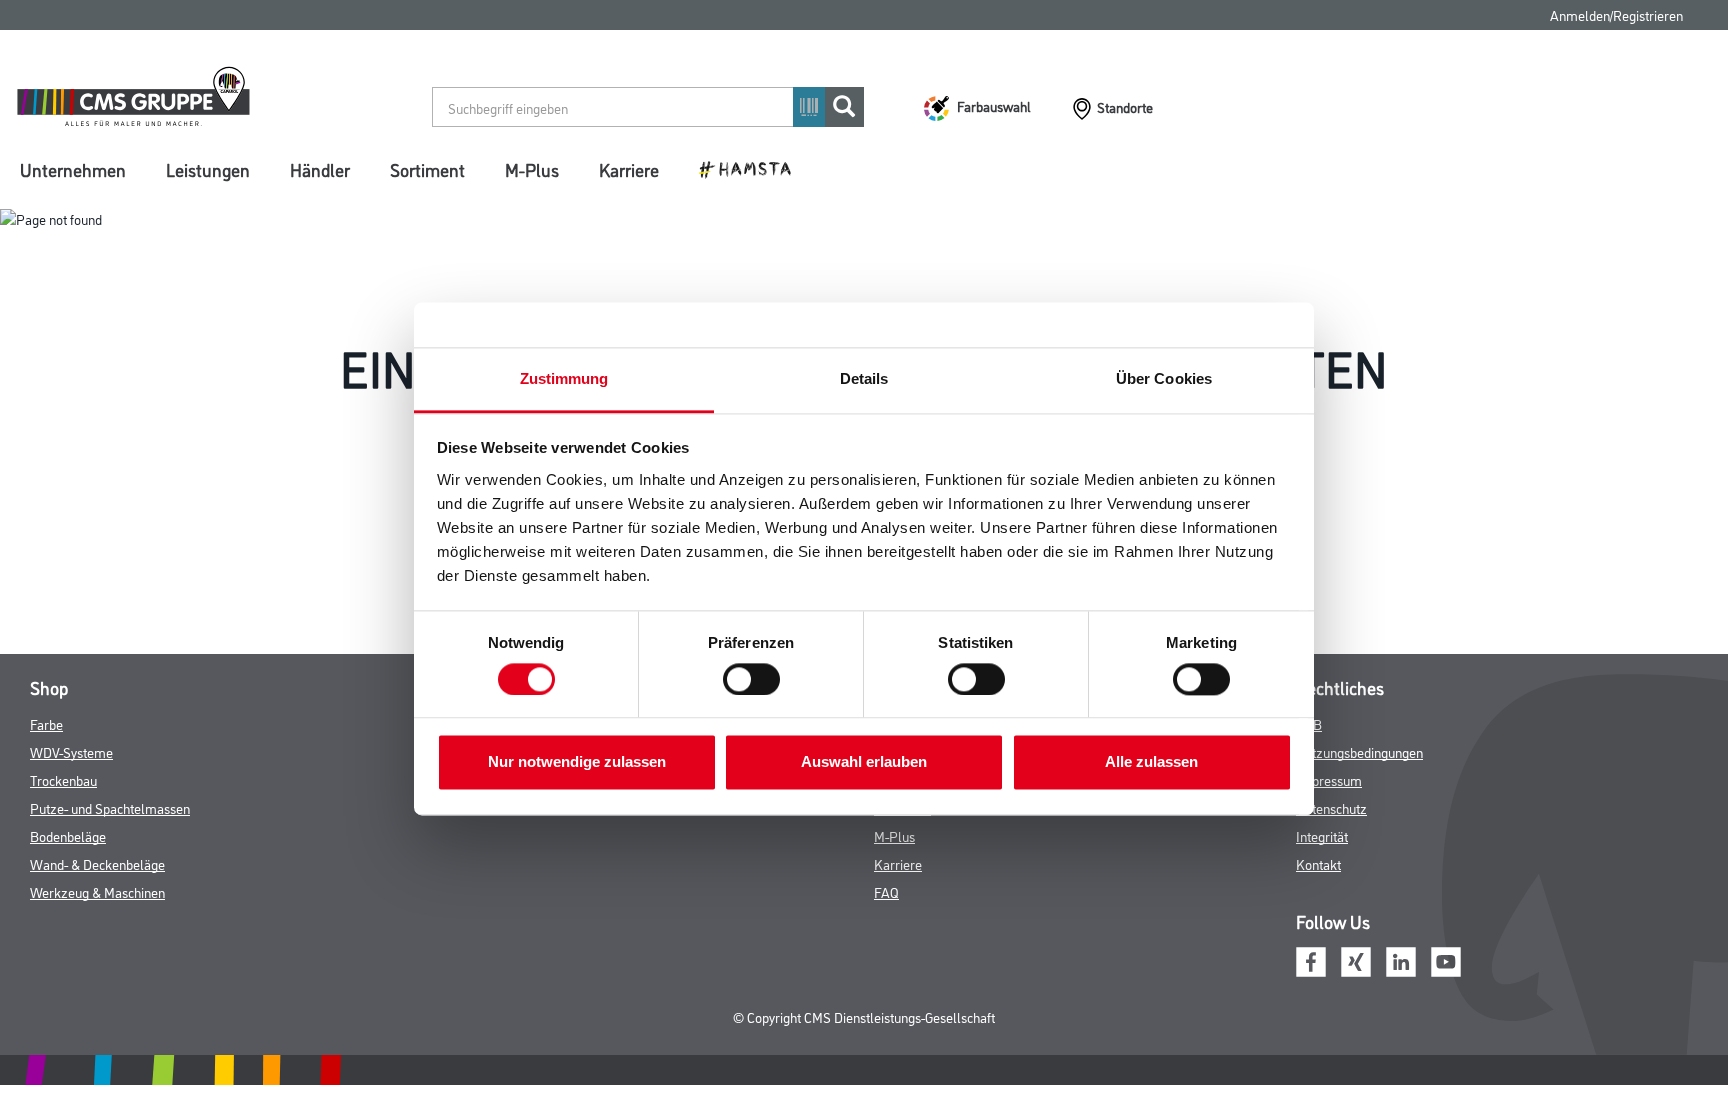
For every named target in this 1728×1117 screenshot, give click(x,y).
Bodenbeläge (68, 835)
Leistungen (208, 169)
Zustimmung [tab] (564, 378)
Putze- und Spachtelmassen (110, 807)
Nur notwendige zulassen (577, 762)
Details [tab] (864, 378)
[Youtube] (1446, 959)
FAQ (886, 891)
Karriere (629, 169)
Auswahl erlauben (864, 762)
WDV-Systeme (71, 751)
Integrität (1322, 835)
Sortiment (427, 169)
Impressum (1329, 779)
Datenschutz (1331, 807)
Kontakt (1318, 863)
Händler (320, 169)
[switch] (756, 679)
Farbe (46, 723)
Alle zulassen (1151, 762)
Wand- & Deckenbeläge (97, 863)
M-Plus (532, 169)
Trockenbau (63, 779)
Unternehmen (73, 169)
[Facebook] (1311, 959)
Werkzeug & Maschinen (97, 891)
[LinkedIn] (1401, 959)
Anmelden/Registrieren (1616, 14)
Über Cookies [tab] (1164, 378)
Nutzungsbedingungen (1359, 751)
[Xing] (1356, 959)
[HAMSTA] (752, 168)
